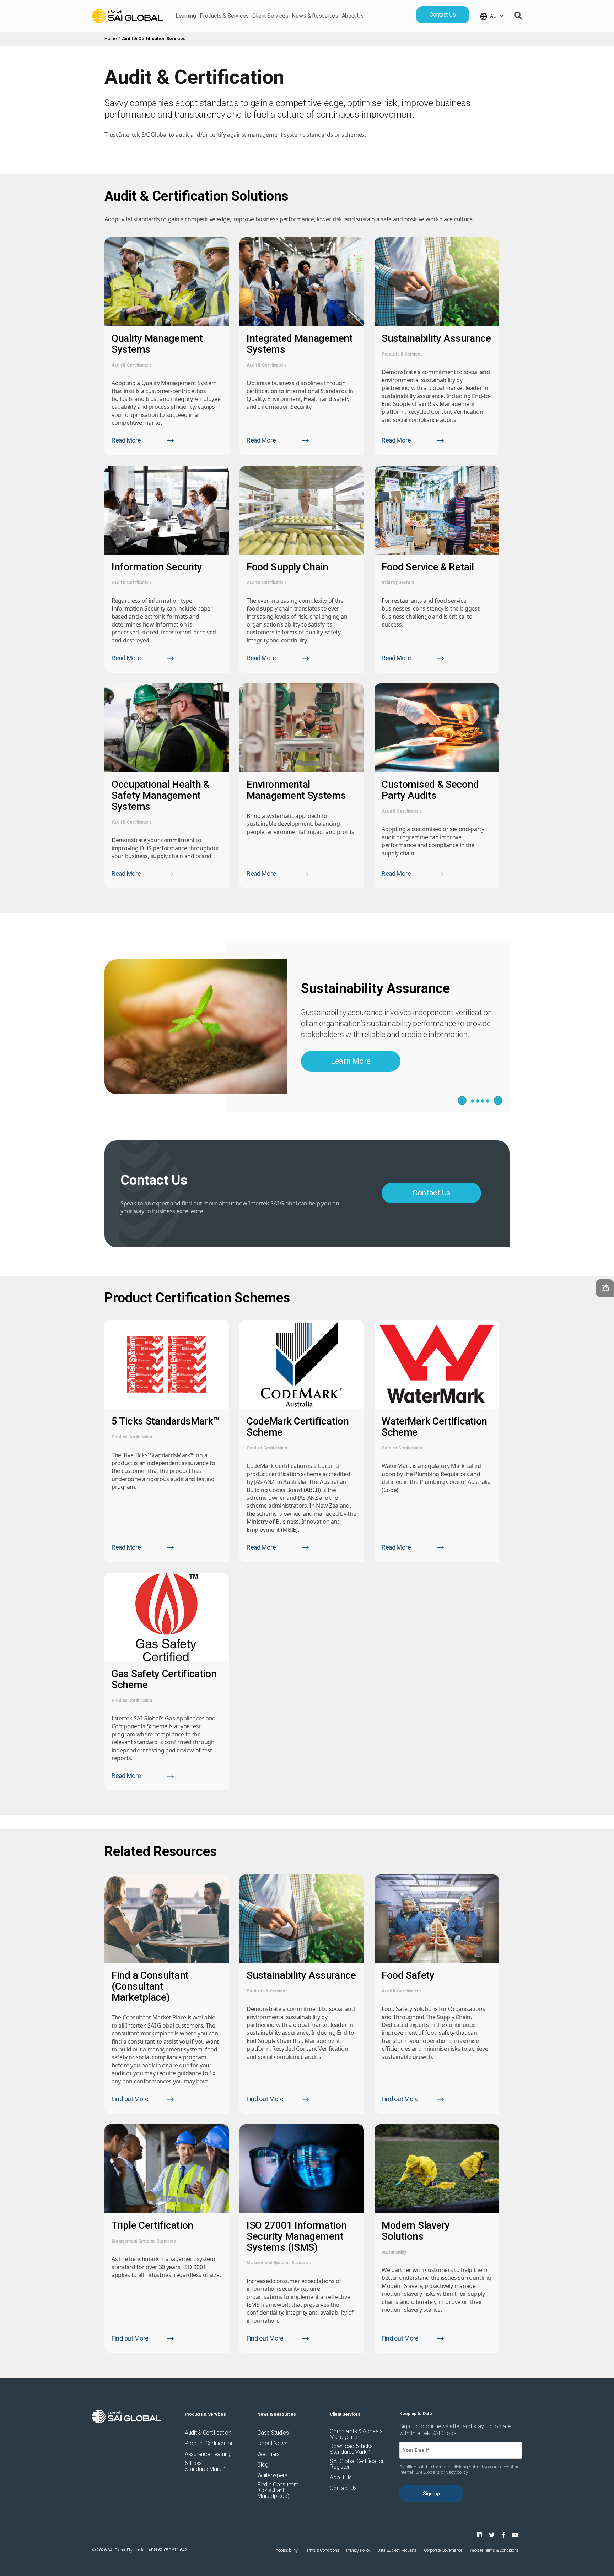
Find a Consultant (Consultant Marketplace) (278, 2490)
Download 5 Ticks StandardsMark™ (351, 2449)
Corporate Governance (443, 2550)
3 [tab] (483, 1101)
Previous (462, 1100)
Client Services (270, 16)
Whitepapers (272, 2475)
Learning (186, 16)
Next (498, 1100)
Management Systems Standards (144, 2241)
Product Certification (132, 1437)
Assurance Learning (208, 2454)
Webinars (268, 2454)
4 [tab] (488, 1101)
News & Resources (315, 16)
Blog (263, 2465)
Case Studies (273, 2433)
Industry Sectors (398, 582)
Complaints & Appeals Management (356, 2434)
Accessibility (287, 2550)
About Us (353, 16)
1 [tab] (473, 1101)
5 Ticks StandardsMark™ (205, 2466)
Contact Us (443, 15)
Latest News (272, 2444)
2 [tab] (478, 1101)
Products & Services (224, 16)
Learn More (351, 1061)
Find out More (130, 2099)
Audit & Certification (131, 365)
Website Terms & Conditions (494, 2550)
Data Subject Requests (397, 2550)
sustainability (394, 2252)
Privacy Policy (358, 2550)
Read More (126, 440)
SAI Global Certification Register (357, 2464)
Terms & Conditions (322, 2550)
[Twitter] (492, 2535)
